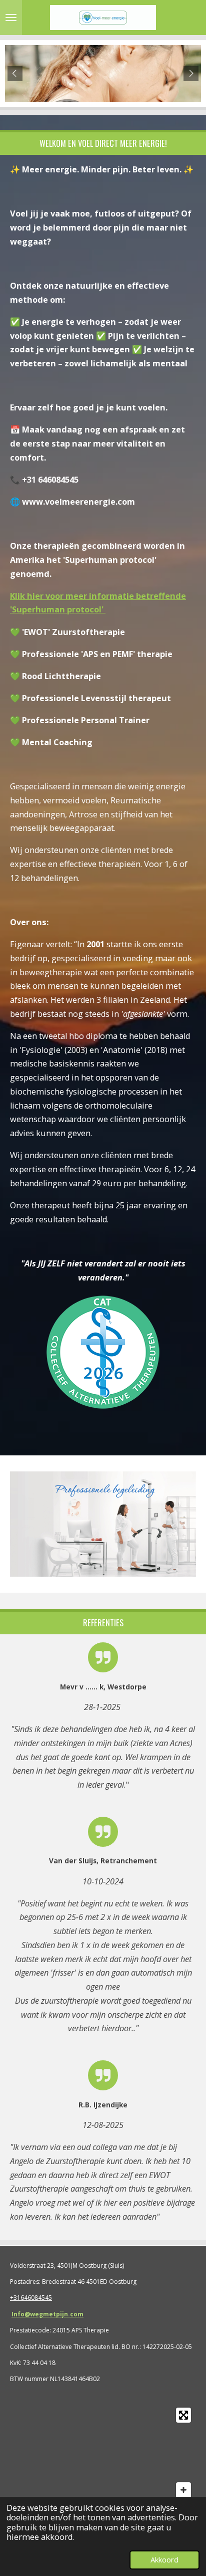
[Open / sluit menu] (11, 18)
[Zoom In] (183, 2490)
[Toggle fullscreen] (183, 2415)
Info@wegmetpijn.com (47, 2314)
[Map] (103, 2460)
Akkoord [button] (164, 2559)
